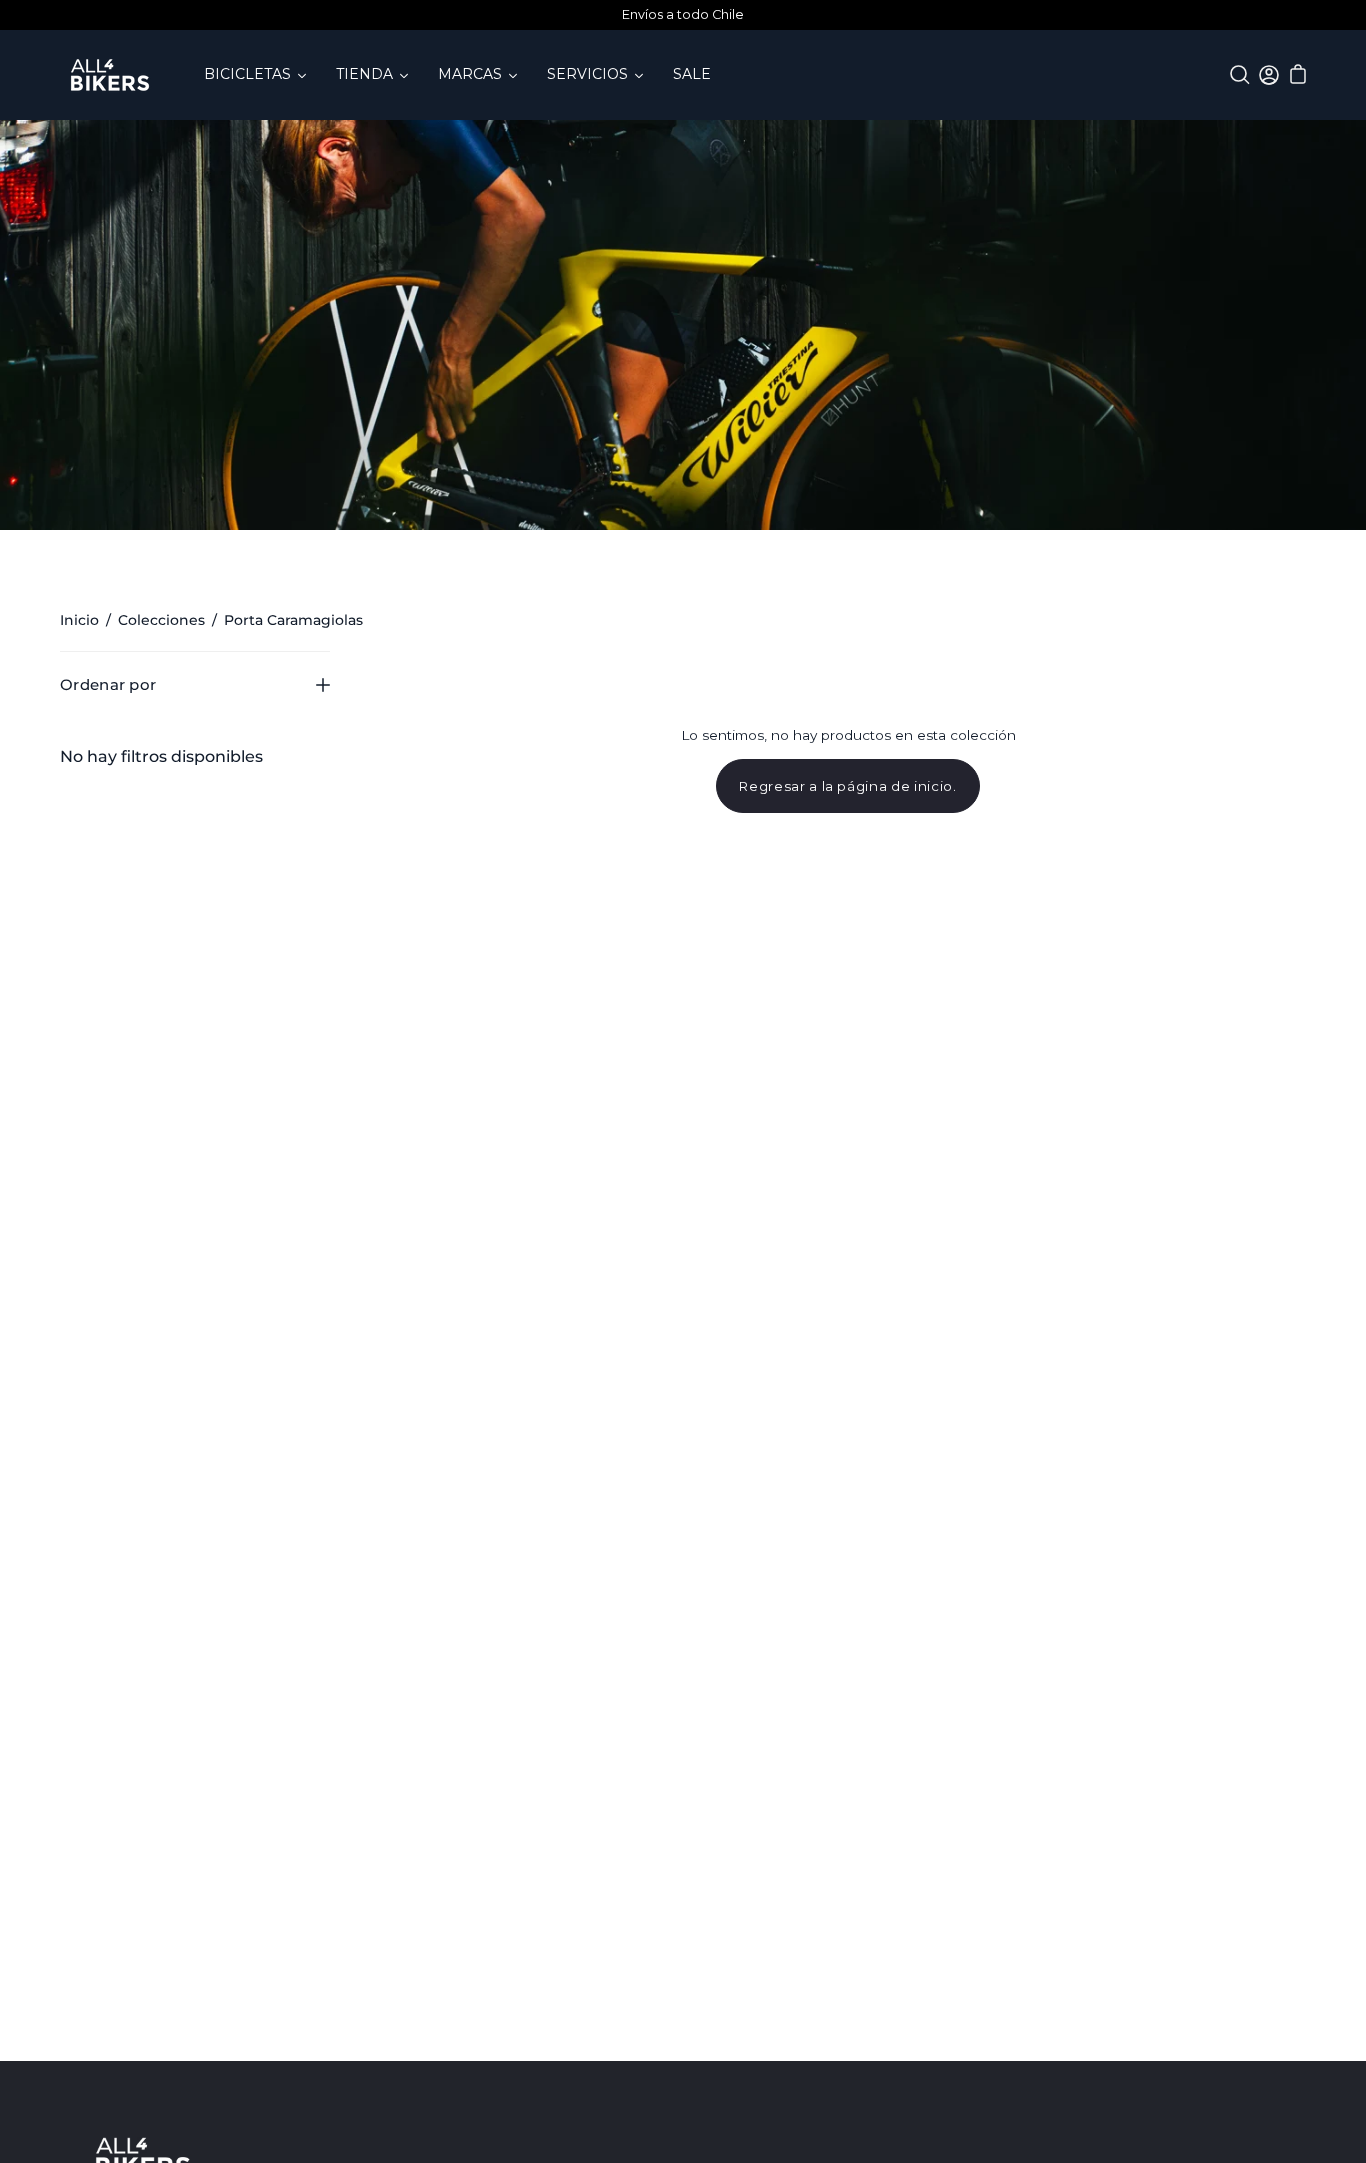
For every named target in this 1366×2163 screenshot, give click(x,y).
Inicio (79, 620)
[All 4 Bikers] (110, 75)
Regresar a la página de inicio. (848, 786)
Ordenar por (108, 684)
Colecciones (161, 620)
